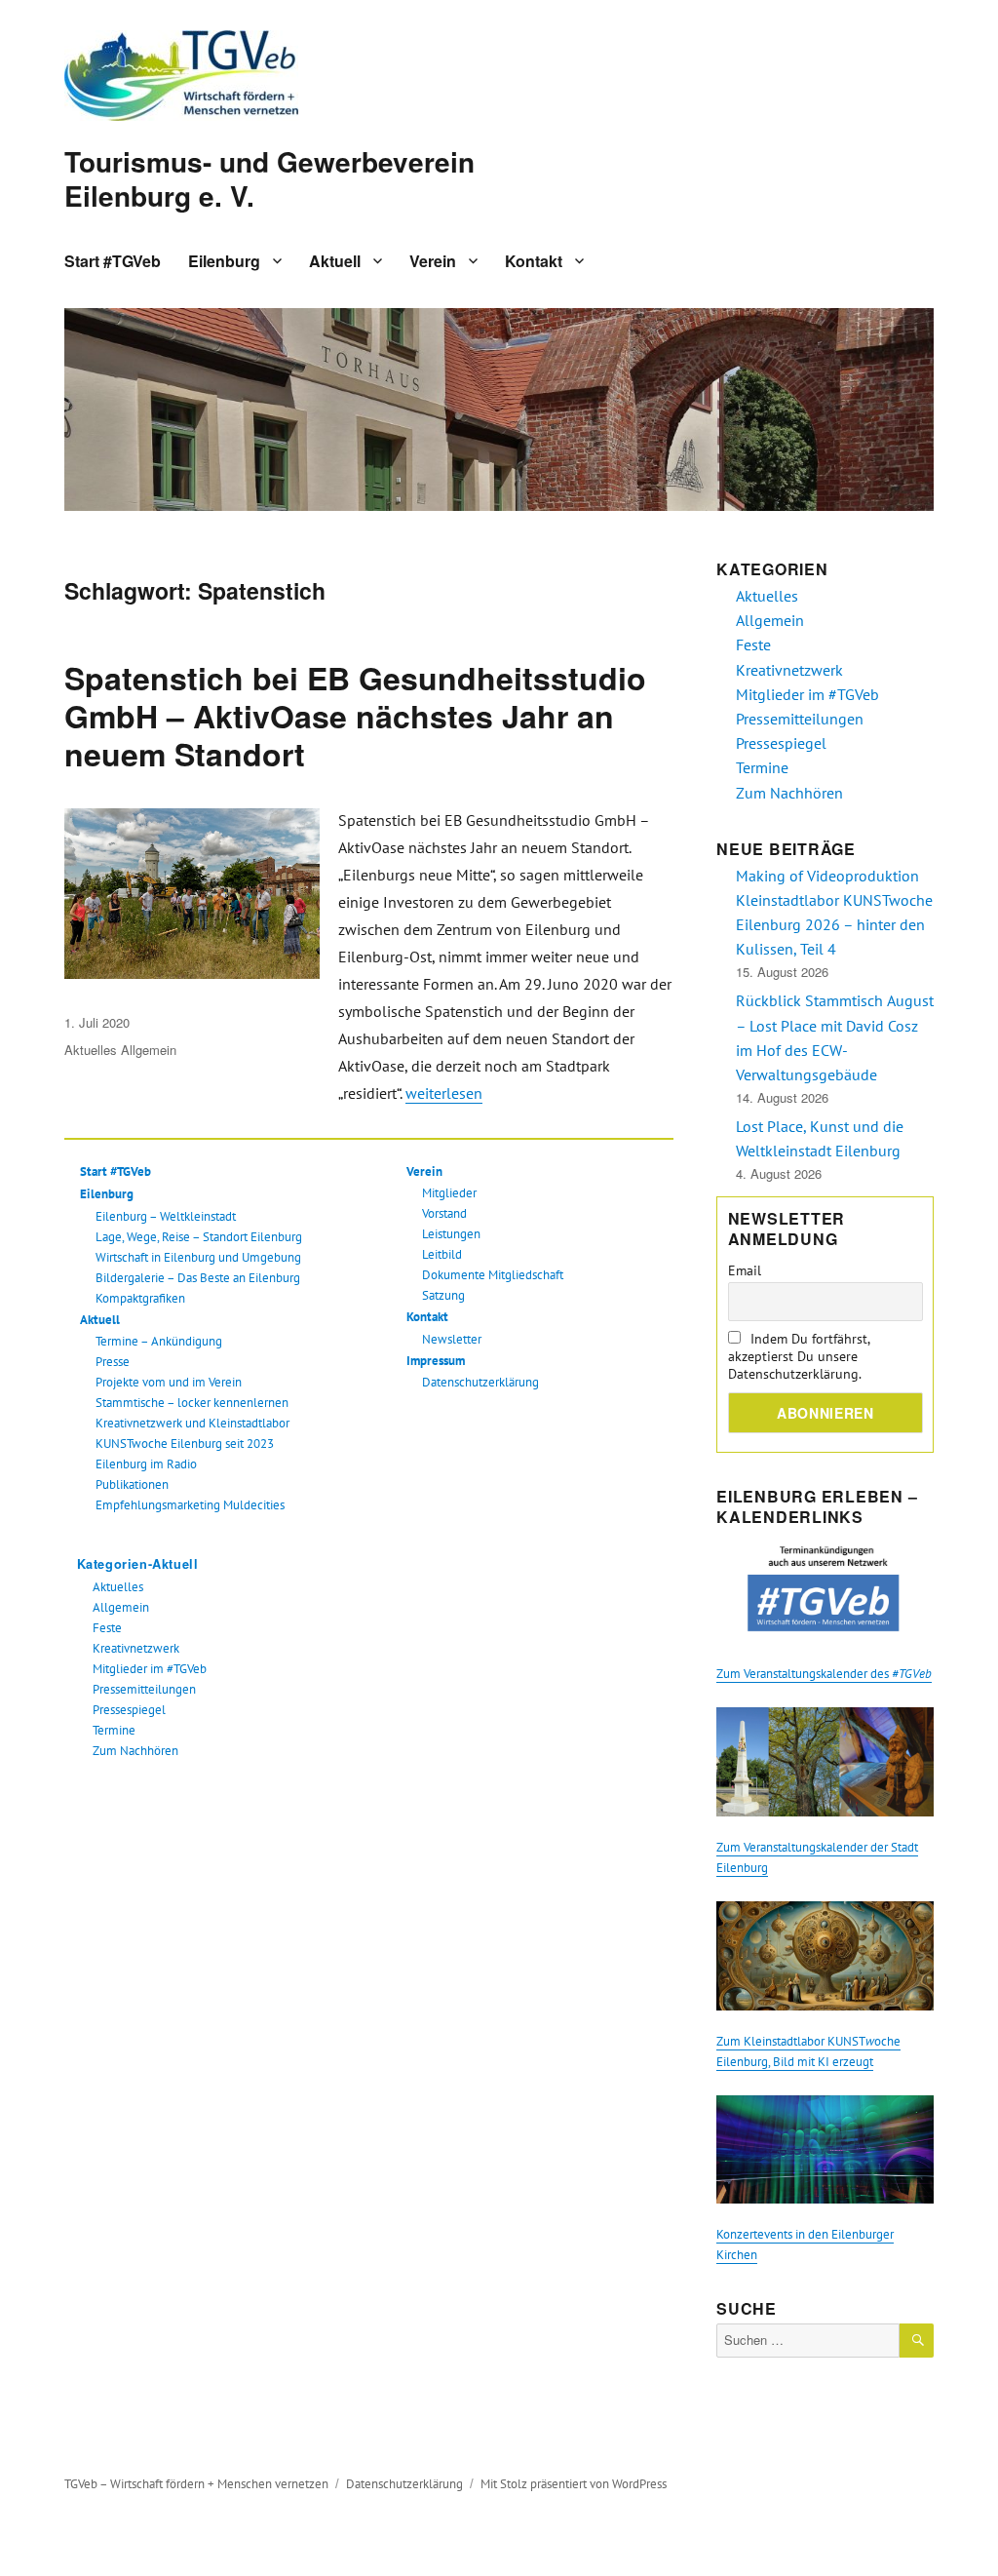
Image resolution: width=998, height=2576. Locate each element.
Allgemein (149, 1050)
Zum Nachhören (135, 1751)
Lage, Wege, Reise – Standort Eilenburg (199, 1237)
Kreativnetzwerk (136, 1648)
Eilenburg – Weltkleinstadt (166, 1216)
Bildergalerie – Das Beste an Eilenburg (198, 1278)
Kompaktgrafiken (140, 1298)
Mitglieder (449, 1193)
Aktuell (335, 261)
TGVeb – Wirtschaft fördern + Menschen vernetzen (196, 2484)
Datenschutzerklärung (480, 1382)
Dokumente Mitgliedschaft (493, 1275)
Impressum (436, 1361)
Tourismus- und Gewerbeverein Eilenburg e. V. (269, 178)
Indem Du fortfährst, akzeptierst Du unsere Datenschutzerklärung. (799, 1356)
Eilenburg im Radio (146, 1464)
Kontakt (534, 261)
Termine (114, 1730)
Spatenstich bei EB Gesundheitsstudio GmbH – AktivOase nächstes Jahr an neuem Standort (355, 716)
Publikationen (132, 1484)
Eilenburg (224, 261)
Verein (433, 261)
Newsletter (452, 1339)
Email (745, 1270)
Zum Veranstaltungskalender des (824, 1674)
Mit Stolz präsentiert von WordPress (574, 2484)
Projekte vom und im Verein (169, 1382)
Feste (107, 1628)
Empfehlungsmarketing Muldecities (190, 1505)
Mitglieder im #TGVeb (150, 1669)
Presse (113, 1362)
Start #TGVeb (113, 261)
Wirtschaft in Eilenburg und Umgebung (198, 1257)
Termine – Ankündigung (159, 1341)
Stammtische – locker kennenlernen (192, 1403)
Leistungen (451, 1234)
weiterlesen (444, 1093)
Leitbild (442, 1254)
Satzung (443, 1295)
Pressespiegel (129, 1710)
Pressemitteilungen (144, 1689)
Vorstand (444, 1213)
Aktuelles (91, 1050)
